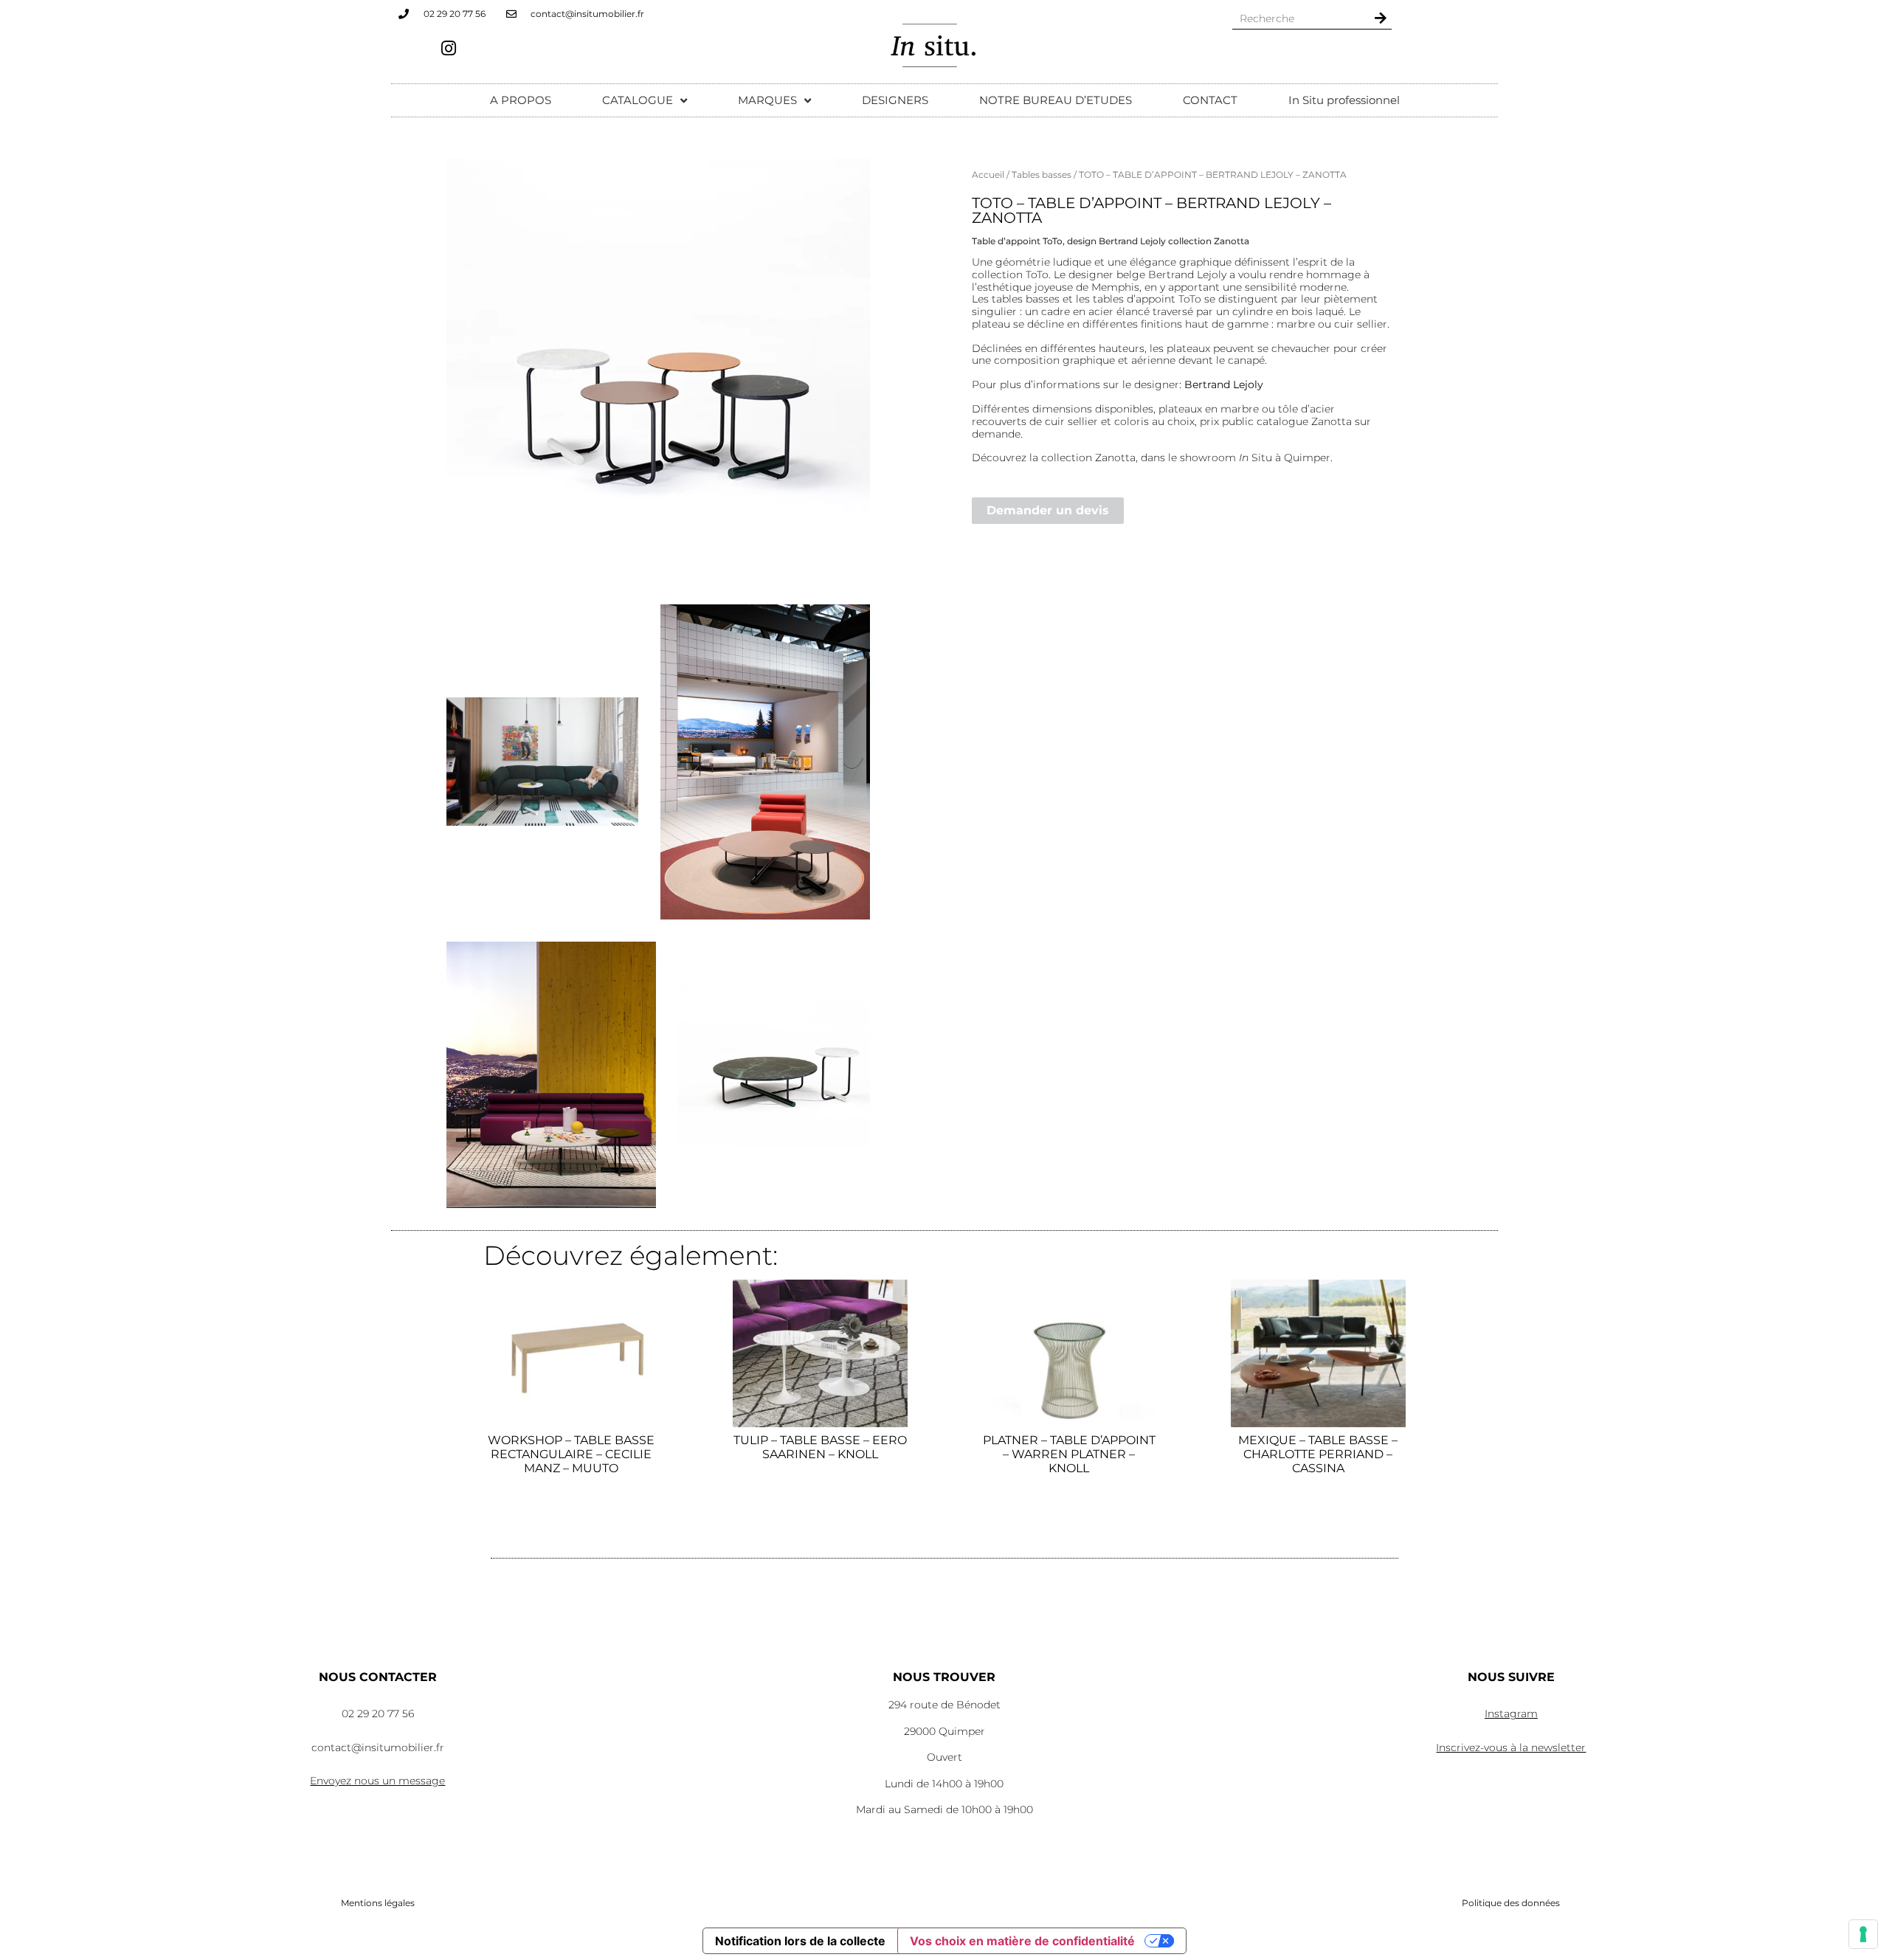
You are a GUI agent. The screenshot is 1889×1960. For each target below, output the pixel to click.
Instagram (1511, 1714)
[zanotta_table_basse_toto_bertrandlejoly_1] (551, 1075)
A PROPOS (521, 100)
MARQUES (767, 100)
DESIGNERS (895, 100)
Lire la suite (571, 1529)
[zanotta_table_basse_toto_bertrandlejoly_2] (542, 761)
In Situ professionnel (1344, 100)
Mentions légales (378, 1903)
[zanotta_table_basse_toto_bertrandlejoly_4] (774, 1074)
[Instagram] (449, 48)
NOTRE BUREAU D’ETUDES (1056, 100)
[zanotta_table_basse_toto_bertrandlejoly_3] (765, 762)
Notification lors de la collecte (800, 1941)
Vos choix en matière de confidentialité (1022, 1941)
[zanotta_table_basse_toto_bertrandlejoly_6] (658, 370)
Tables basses (1042, 175)
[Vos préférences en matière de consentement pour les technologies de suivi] (1863, 1934)
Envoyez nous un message (377, 1781)
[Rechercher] (1381, 18)
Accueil (988, 175)
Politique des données (1511, 1903)
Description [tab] (1009, 192)
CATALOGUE (638, 100)
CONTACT (1210, 100)
